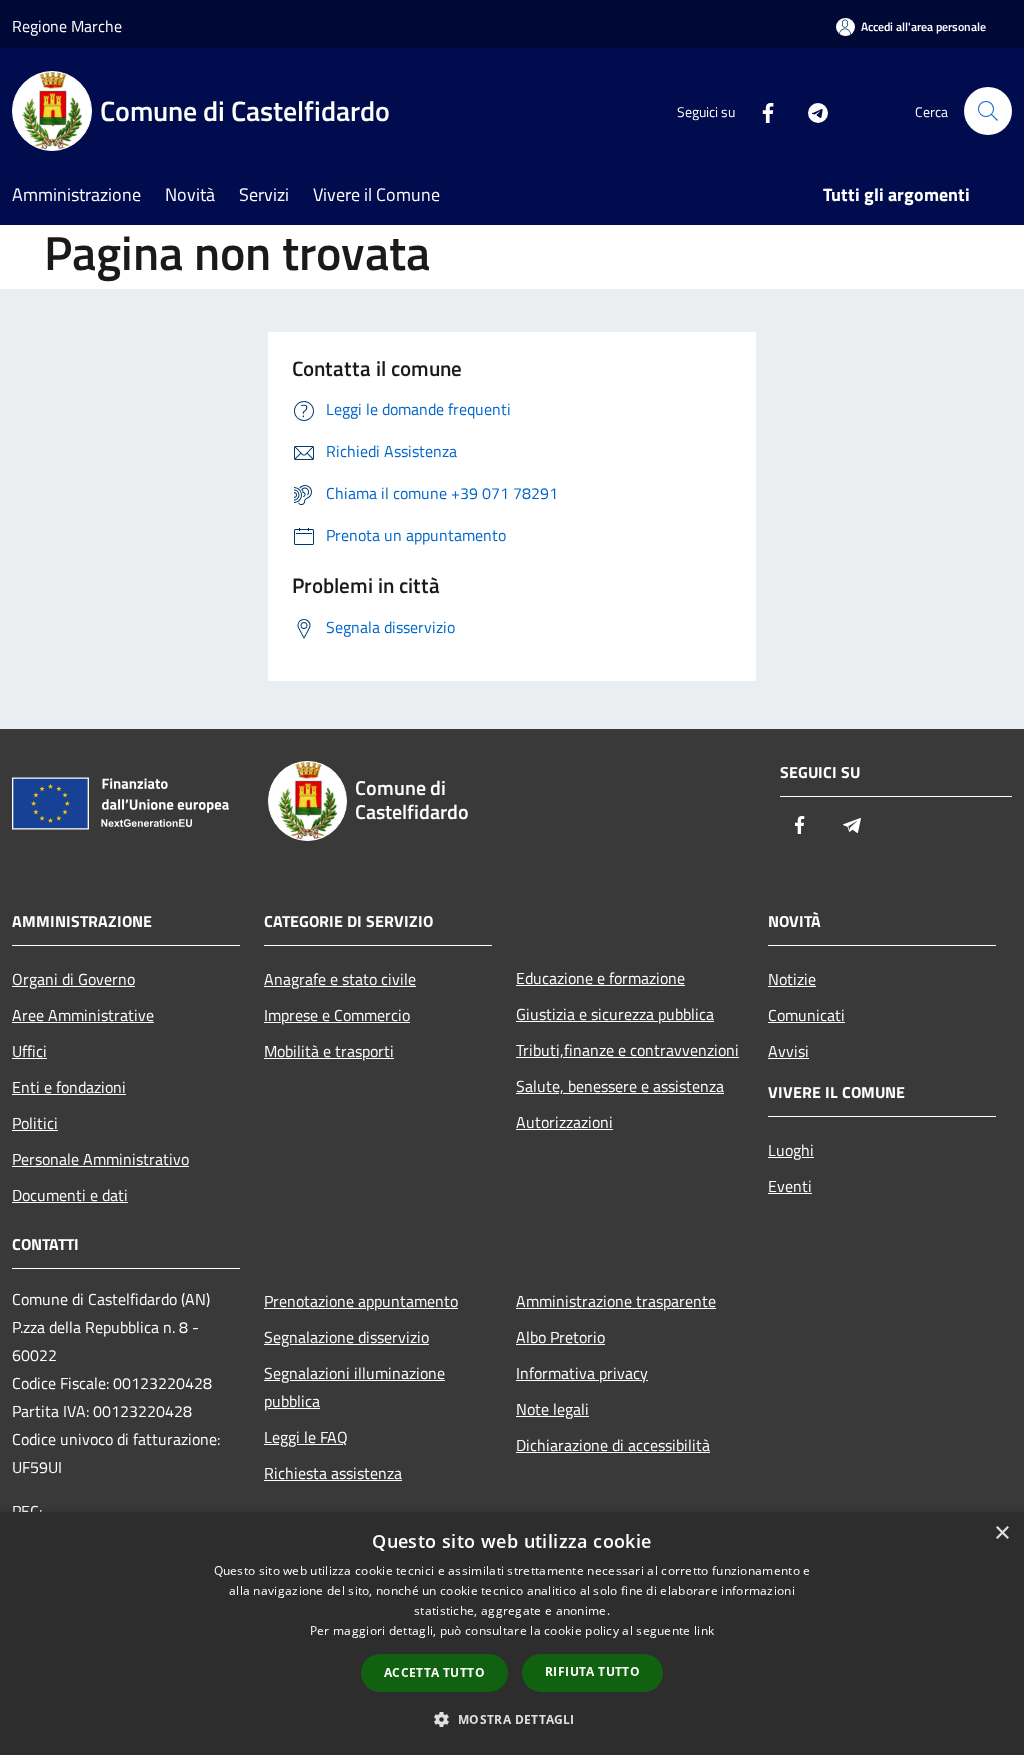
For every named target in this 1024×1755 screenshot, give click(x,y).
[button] (511, 1719)
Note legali (552, 1409)
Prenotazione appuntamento (361, 1301)
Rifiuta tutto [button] (592, 1671)
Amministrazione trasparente (616, 1301)
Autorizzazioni (564, 1122)
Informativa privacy (582, 1373)
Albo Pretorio (560, 1337)
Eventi (790, 1186)
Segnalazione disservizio (346, 1337)
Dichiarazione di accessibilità (613, 1445)
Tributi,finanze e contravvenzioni (627, 1050)
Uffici (29, 1051)
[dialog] (512, 1633)
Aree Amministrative (83, 1015)
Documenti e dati (70, 1195)
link (704, 1630)
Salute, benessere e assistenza (620, 1086)
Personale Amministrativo (100, 1159)
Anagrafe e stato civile (340, 979)
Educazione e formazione (600, 978)
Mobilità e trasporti (329, 1051)
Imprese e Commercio (337, 1015)
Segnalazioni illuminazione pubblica (354, 1387)
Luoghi (791, 1150)
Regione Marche (67, 26)
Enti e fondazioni (69, 1087)
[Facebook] (760, 110)
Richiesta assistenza (333, 1473)
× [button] (1001, 1533)
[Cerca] (988, 111)
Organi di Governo (73, 979)
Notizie (792, 979)
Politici (35, 1123)
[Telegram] (810, 110)
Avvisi (788, 1051)
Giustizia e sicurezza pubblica (615, 1014)
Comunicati (806, 1015)
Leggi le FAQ (306, 1437)
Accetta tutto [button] (434, 1672)
